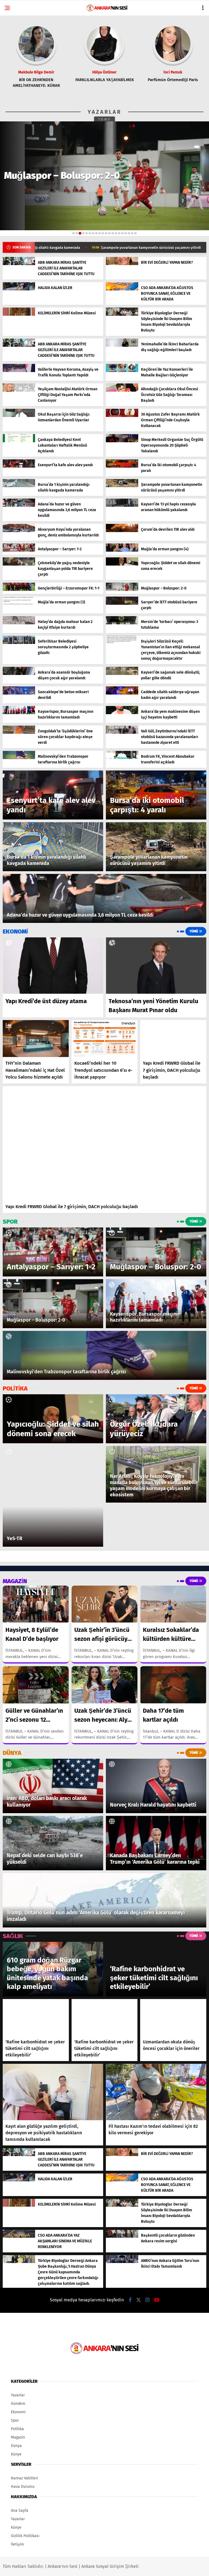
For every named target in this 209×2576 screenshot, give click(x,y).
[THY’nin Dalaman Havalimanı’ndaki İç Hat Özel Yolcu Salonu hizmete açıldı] (36, 1039)
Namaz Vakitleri (24, 2478)
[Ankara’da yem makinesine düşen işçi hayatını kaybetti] (122, 713)
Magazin (18, 2437)
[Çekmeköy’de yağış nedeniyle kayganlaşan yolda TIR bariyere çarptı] (19, 564)
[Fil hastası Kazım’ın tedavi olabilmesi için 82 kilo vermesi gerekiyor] (156, 2092)
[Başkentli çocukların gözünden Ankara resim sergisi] (122, 2236)
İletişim (17, 2544)
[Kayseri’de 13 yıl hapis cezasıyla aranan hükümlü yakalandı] (122, 506)
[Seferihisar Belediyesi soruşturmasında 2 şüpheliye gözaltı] (19, 643)
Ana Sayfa (20, 2511)
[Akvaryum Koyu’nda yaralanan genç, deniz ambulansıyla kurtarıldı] (19, 531)
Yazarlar (18, 2395)
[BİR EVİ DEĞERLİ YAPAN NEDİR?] (122, 264)
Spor (15, 2420)
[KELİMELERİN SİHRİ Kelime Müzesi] (19, 314)
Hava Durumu (23, 2487)
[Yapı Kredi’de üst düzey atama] (53, 966)
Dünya (16, 2446)
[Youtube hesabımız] (157, 2300)
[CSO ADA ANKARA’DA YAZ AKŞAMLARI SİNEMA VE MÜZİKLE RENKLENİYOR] (19, 2236)
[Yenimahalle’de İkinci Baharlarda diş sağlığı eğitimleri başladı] (122, 346)
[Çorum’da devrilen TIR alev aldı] (122, 531)
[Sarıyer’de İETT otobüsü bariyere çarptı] (122, 604)
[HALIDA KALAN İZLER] (19, 289)
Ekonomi (18, 2412)
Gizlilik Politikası (25, 2536)
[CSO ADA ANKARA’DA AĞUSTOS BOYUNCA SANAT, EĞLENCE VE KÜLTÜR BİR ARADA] (122, 289)
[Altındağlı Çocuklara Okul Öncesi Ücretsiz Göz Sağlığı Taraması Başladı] (122, 390)
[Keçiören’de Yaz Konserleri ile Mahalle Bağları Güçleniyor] (122, 371)
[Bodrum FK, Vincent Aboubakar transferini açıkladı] (122, 758)
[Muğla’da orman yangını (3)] (19, 604)
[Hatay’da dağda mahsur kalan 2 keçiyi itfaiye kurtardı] (19, 623)
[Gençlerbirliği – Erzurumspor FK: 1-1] (19, 590)
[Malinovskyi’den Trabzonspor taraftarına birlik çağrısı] (19, 758)
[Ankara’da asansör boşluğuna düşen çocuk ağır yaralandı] (19, 674)
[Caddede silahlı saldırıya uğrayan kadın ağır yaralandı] (122, 693)
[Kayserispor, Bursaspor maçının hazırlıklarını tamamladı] (19, 713)
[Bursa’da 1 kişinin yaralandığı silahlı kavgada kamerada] (19, 486)
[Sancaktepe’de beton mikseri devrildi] (19, 693)
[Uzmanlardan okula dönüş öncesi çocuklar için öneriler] (173, 2018)
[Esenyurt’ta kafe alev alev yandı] (19, 466)
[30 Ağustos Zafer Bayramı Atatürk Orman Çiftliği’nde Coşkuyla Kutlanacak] (122, 416)
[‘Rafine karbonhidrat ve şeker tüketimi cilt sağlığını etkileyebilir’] (36, 2018)
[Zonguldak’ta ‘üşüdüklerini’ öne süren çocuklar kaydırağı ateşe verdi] (19, 733)
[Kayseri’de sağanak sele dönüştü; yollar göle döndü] (122, 674)
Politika (17, 2429)
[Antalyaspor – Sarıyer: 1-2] (19, 550)
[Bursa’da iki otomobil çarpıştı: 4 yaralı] (122, 466)
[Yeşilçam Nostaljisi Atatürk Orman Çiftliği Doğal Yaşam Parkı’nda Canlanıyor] (19, 390)
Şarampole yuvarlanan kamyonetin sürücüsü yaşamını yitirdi (63, 248)
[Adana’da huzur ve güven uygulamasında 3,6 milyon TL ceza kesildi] (19, 506)
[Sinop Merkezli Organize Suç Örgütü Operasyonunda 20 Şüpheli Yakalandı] (122, 441)
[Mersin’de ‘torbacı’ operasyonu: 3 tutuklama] (122, 623)
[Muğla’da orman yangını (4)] (122, 550)
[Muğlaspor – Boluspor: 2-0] (122, 590)
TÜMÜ (105, 119)
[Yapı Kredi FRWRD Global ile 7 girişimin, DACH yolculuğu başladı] (173, 1039)
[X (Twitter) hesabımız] (139, 2300)
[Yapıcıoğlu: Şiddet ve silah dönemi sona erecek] (122, 564)
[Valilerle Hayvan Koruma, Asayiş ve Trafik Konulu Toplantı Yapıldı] (19, 371)
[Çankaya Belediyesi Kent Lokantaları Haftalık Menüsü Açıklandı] (19, 441)
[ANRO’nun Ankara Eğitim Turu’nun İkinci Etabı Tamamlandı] (122, 2262)
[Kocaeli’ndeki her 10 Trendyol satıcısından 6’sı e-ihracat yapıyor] (105, 1039)
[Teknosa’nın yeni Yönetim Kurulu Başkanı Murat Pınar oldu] (156, 966)
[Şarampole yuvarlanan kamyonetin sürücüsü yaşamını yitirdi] (122, 486)
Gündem (18, 2404)
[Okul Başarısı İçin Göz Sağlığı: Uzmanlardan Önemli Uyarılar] (19, 416)
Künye (16, 2454)
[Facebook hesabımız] (130, 2300)
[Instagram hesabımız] (147, 2300)
